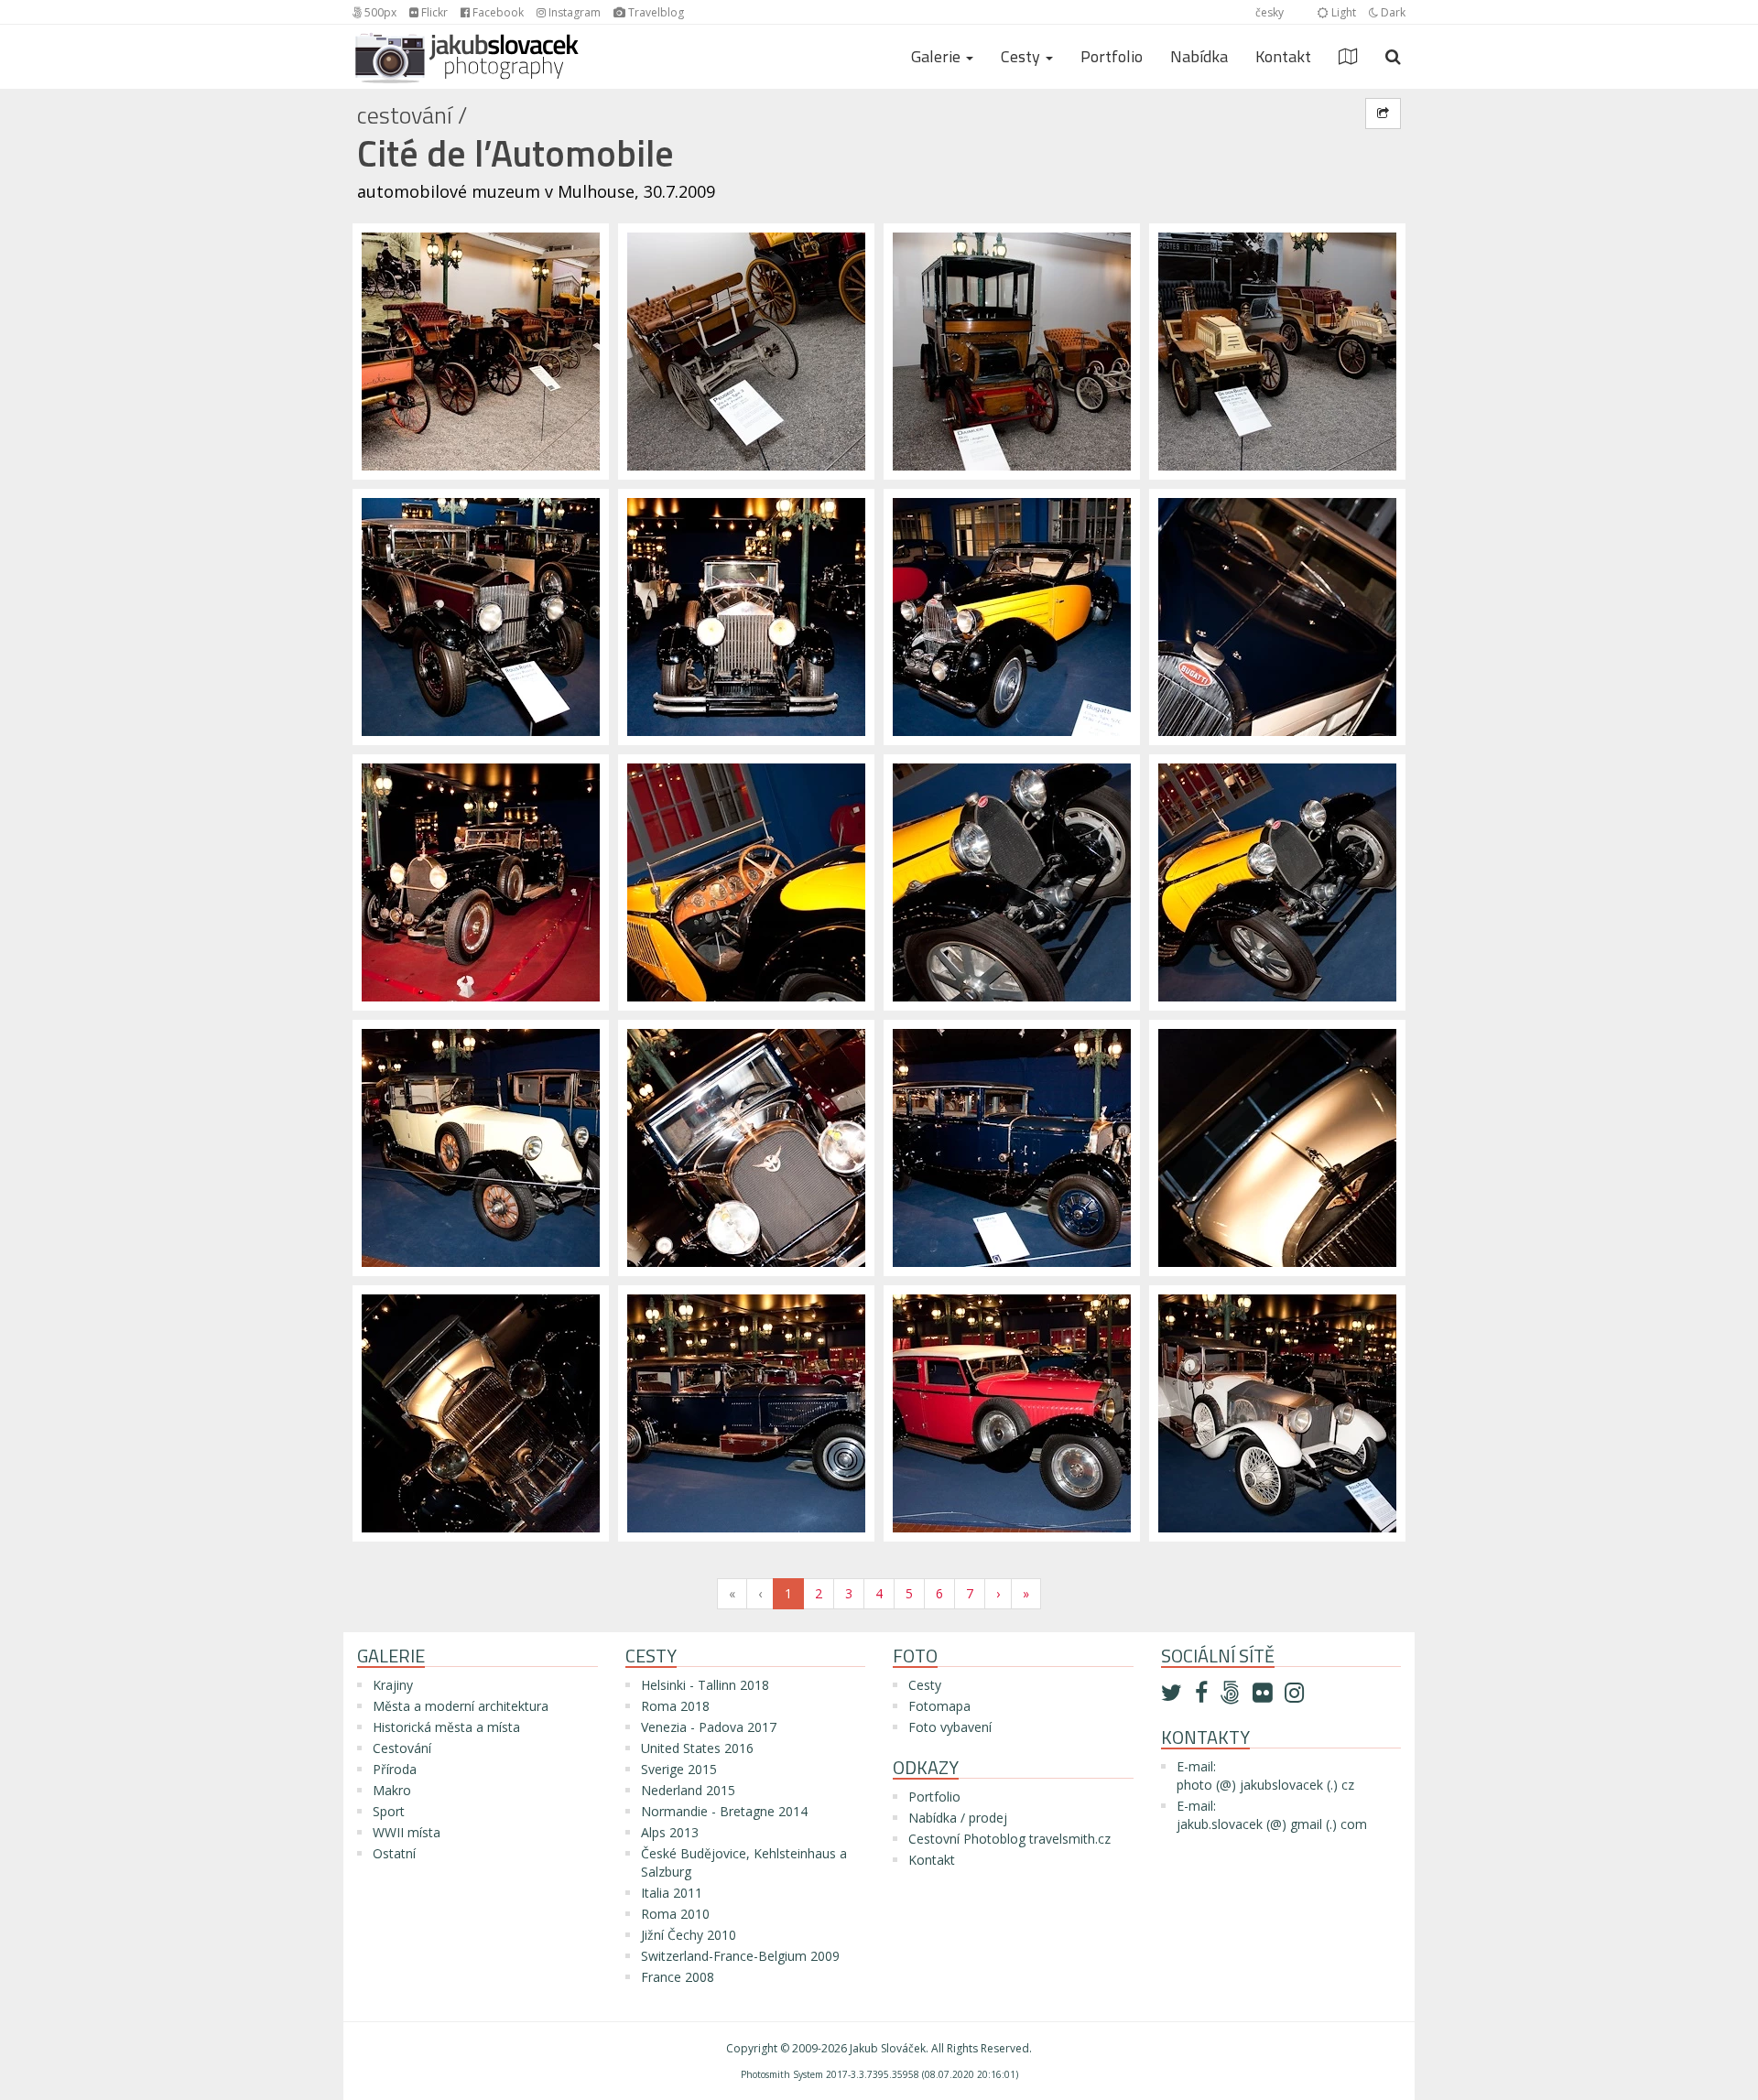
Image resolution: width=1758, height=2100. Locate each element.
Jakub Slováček (888, 2048)
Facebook (497, 12)
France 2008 (678, 1977)
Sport (389, 1811)
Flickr (433, 12)
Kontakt (1283, 56)
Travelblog (655, 12)
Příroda (395, 1769)
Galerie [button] (938, 56)
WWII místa (407, 1832)
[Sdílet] (1383, 114)
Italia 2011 (672, 1893)
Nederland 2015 (688, 1790)
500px (379, 12)
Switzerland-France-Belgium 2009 (740, 1956)
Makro (392, 1790)
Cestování (405, 115)
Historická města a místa (446, 1727)
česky (1270, 12)
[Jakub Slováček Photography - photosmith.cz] (467, 48)
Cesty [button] (1022, 56)
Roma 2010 (675, 1914)
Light (1342, 12)
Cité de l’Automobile (515, 153)
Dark (1392, 12)
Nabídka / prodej (958, 1818)
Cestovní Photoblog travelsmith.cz (1009, 1839)
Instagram (573, 12)
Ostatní (394, 1853)
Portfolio (1112, 56)
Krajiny (393, 1685)
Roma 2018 (675, 1706)
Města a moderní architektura (461, 1706)
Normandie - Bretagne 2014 (724, 1811)
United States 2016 (697, 1748)
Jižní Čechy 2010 (689, 1935)
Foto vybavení (950, 1727)
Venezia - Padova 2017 (709, 1727)
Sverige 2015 (679, 1769)
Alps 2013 (670, 1832)
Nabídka (1199, 56)
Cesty (925, 1685)
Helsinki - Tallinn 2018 (705, 1685)
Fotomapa (939, 1706)
